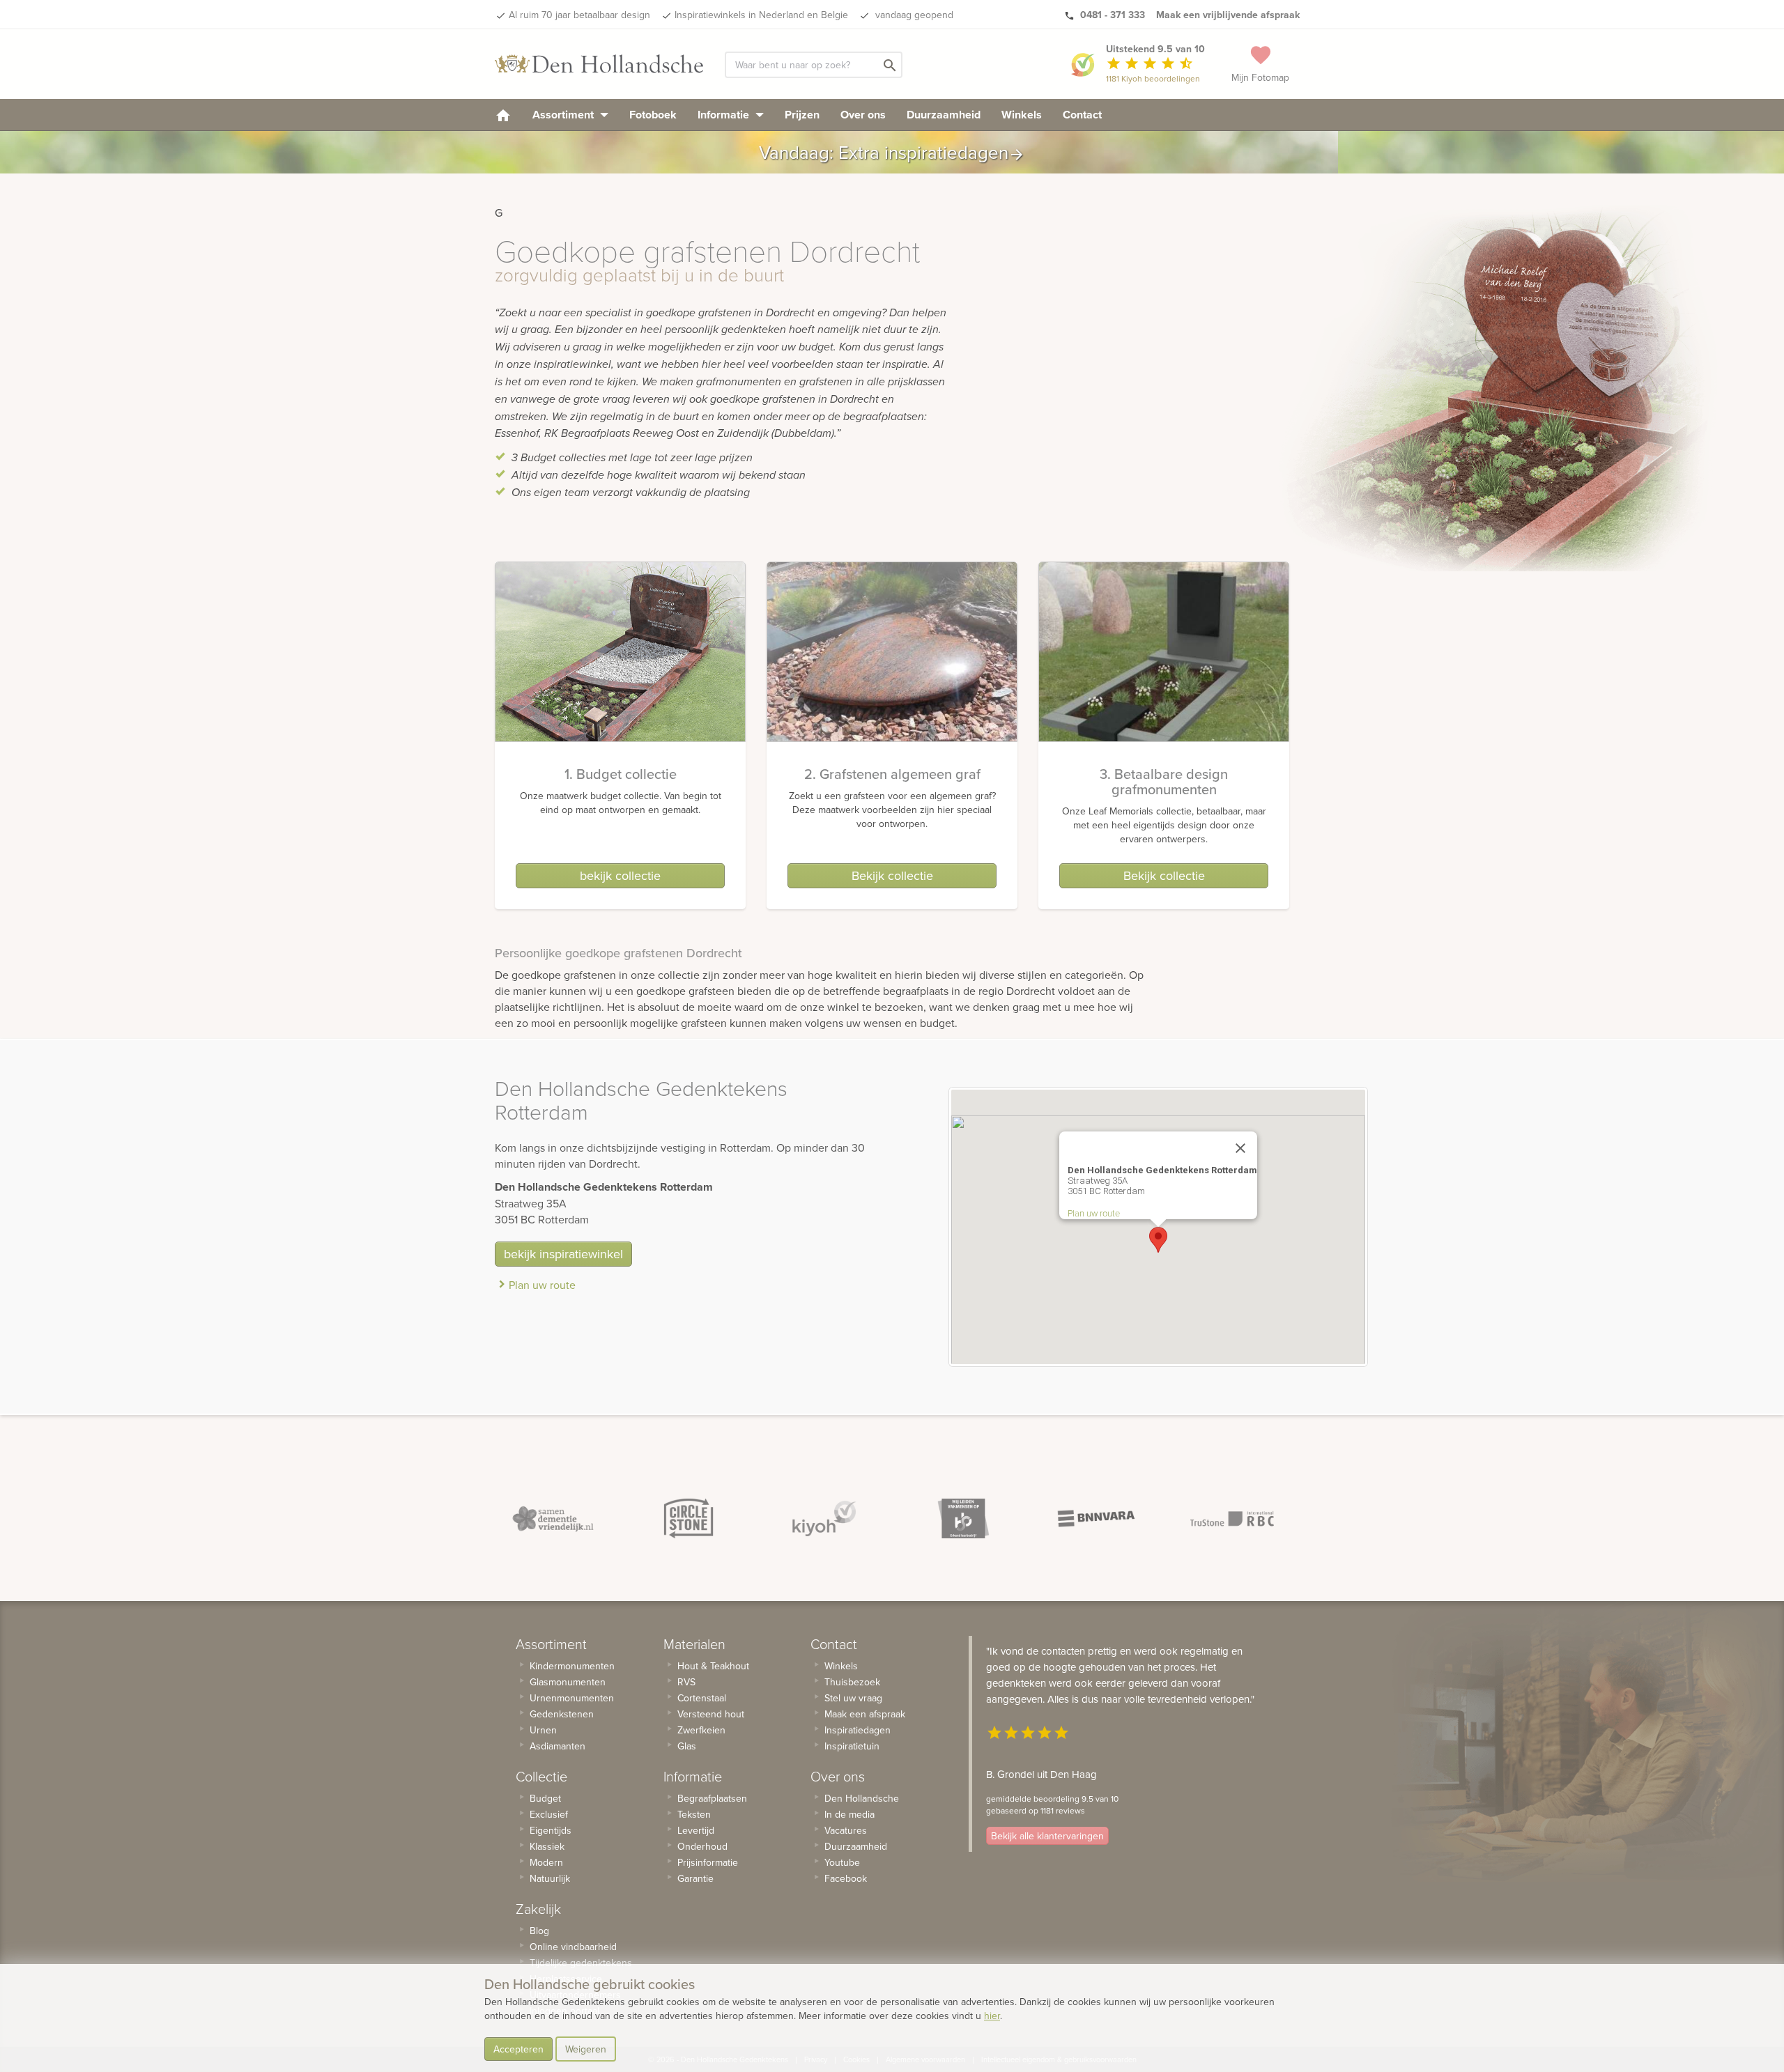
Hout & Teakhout (713, 1666)
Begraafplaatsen (712, 1798)
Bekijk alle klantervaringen (1047, 1836)
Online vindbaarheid (573, 1947)
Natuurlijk (550, 1878)
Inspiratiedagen (858, 1730)
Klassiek (547, 1846)
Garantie (695, 1878)
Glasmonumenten (568, 1682)
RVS (686, 1682)
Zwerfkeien (701, 1730)
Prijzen (802, 115)
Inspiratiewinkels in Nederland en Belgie (761, 15)
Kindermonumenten (572, 1666)
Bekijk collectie (892, 875)
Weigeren (586, 2049)
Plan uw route (542, 1285)
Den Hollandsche (862, 1798)
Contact (1082, 115)
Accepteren (518, 2049)
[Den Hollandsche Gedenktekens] (599, 64)
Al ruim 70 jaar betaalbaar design (579, 15)
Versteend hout (711, 1714)
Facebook (846, 1878)
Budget (545, 1798)
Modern (546, 1862)
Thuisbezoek (852, 1682)
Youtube (842, 1862)
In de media (849, 1814)
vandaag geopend (913, 15)
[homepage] (503, 115)
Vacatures (846, 1830)
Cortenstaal (702, 1698)
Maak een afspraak (865, 1714)
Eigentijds (551, 1830)
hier (992, 2016)
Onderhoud (702, 1846)
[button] (1158, 1240)
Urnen (543, 1730)
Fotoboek (653, 115)
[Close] (1240, 1148)
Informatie (725, 115)
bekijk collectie (620, 875)
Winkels (1022, 115)
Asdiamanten (557, 1746)
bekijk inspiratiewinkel (563, 1254)
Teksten (694, 1814)
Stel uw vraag (853, 1698)
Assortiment (564, 115)
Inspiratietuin (852, 1746)
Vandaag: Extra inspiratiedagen (892, 152)
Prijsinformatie (708, 1862)
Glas (687, 1746)
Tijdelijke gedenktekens (581, 1963)
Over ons (863, 115)
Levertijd (696, 1830)
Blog (539, 1931)
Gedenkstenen (562, 1714)
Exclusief (549, 1814)
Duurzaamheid (944, 115)
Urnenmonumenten (572, 1698)
